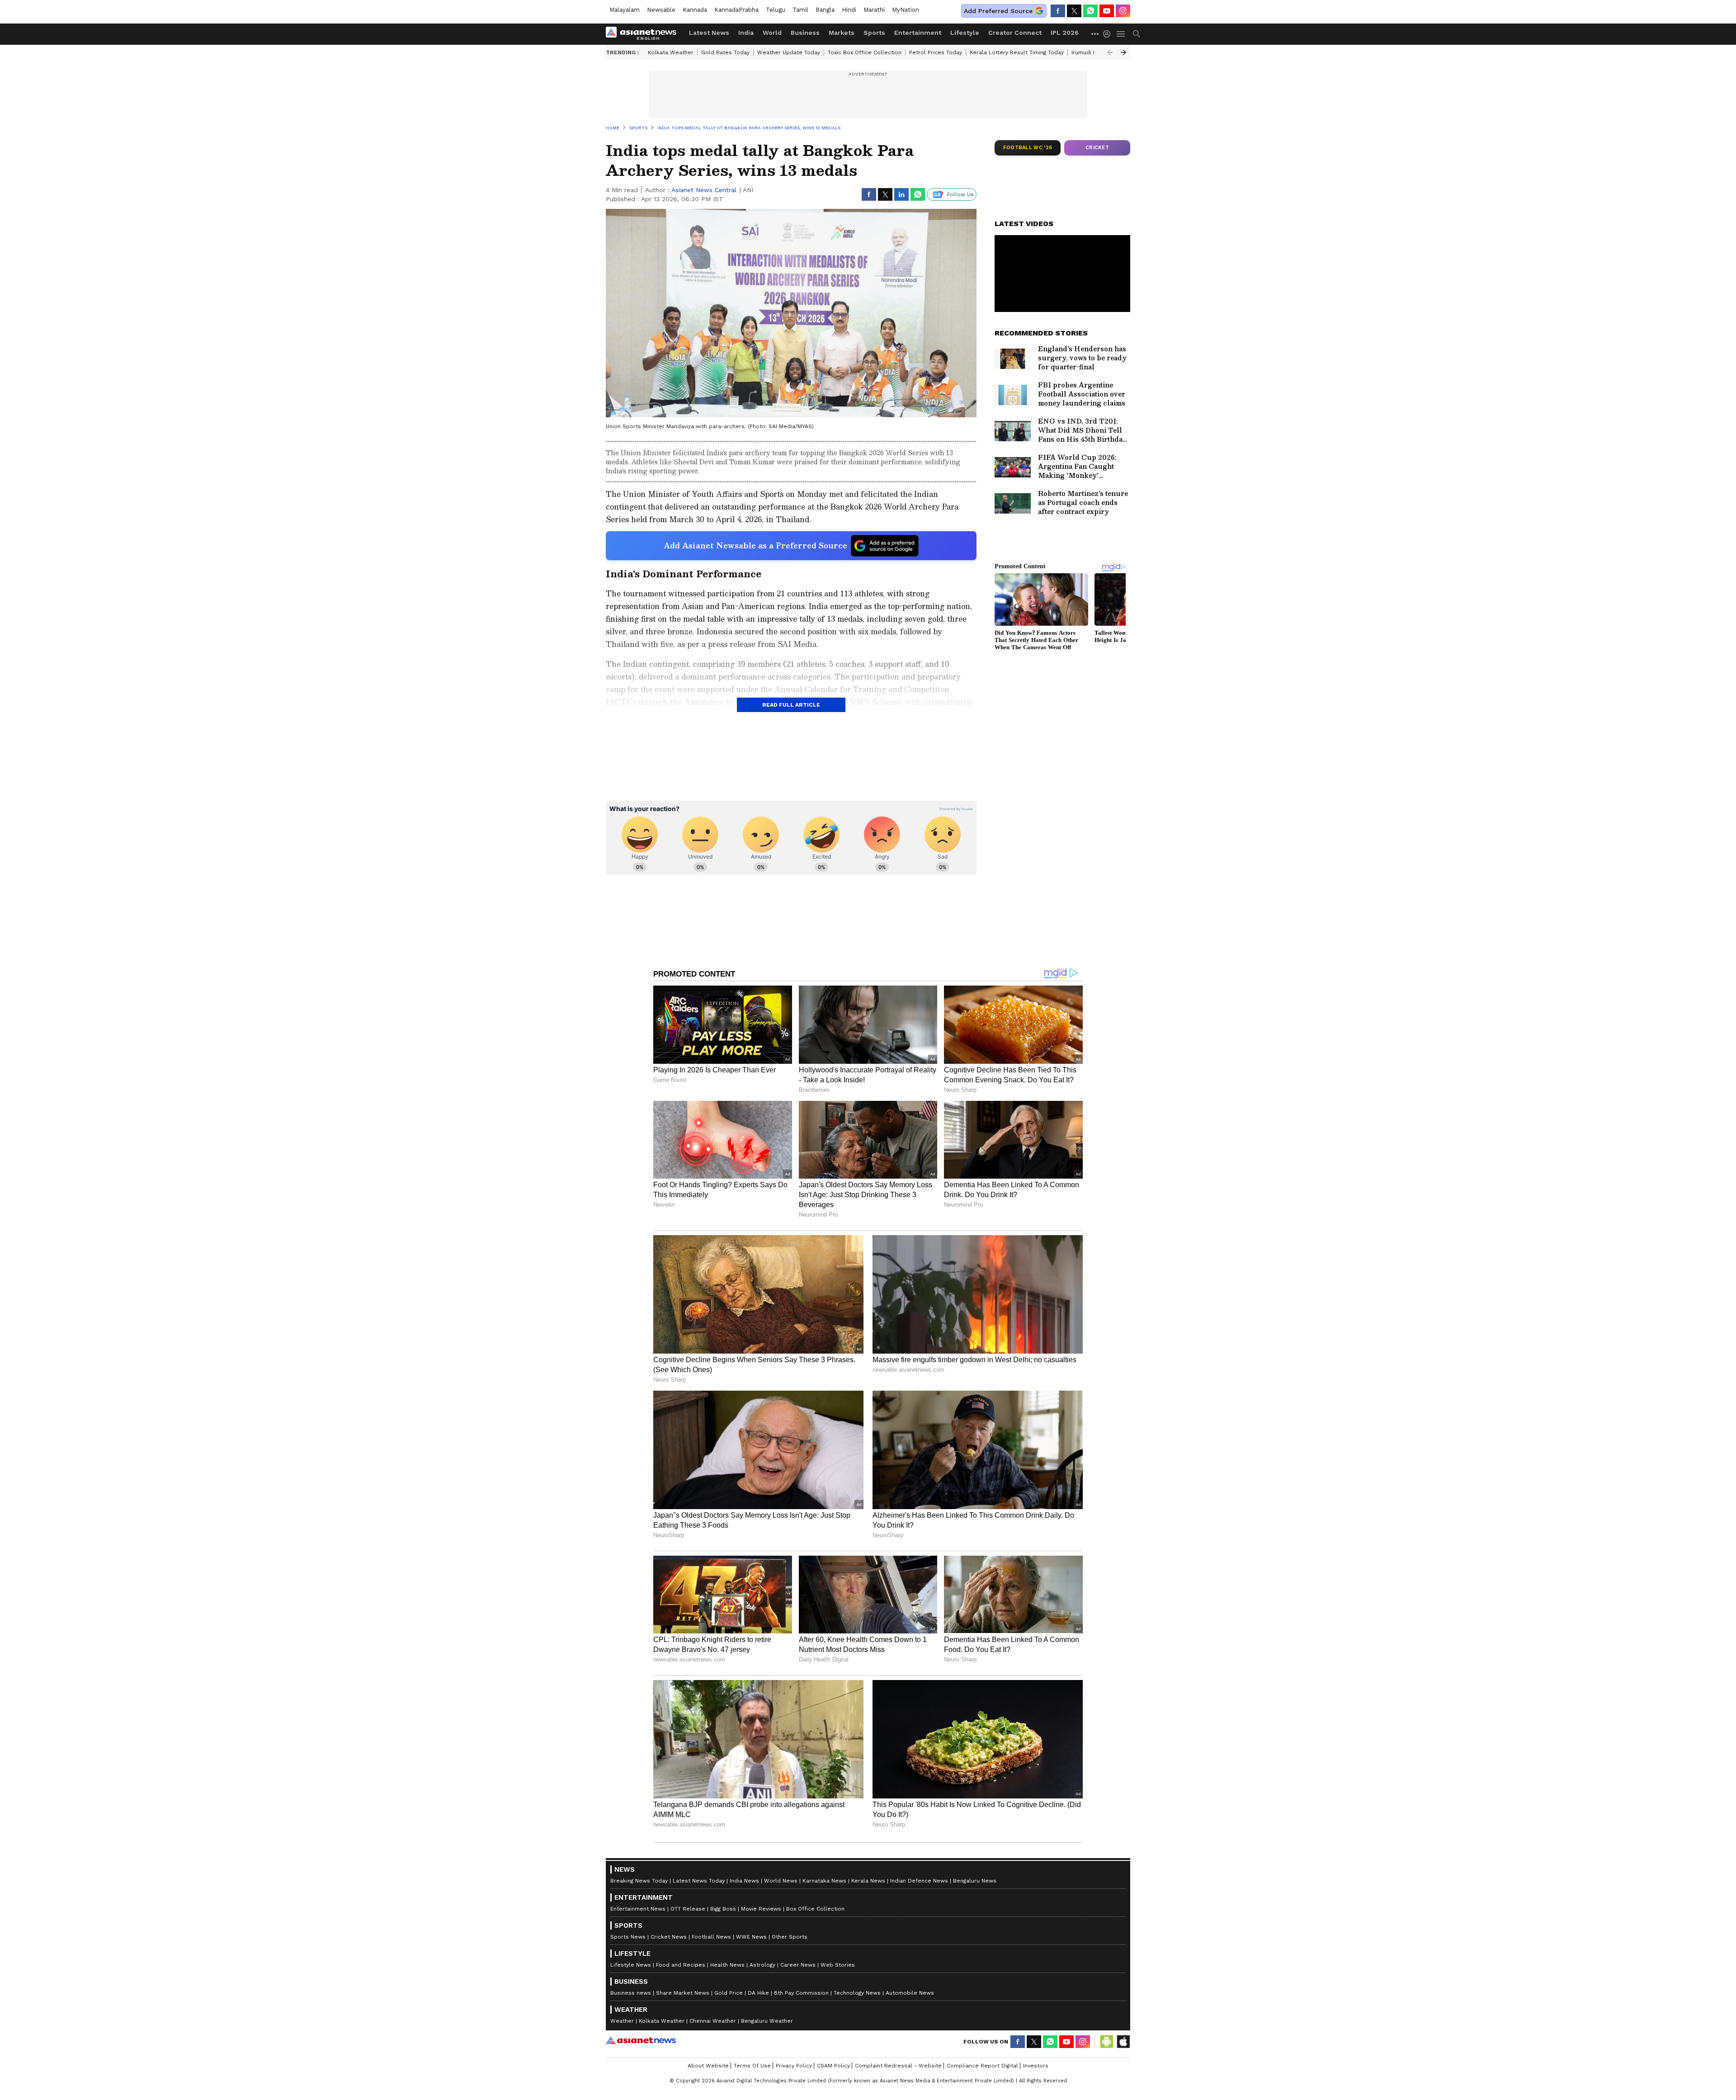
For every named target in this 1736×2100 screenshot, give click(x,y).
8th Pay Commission (801, 1993)
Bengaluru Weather (767, 2021)
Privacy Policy (794, 2066)
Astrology (762, 1965)
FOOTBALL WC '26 (1028, 148)
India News (744, 1881)
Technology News (857, 1993)
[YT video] (1107, 11)
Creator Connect (1015, 33)
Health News (727, 1965)
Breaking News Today (639, 1881)
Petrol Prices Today (936, 52)
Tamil (800, 10)
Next (1123, 52)
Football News (711, 1937)
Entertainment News (638, 1909)
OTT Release (688, 1909)
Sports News (628, 1937)
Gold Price (729, 1993)
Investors (1036, 2066)
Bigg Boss (723, 1909)
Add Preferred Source (998, 11)
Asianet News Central (704, 190)
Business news (631, 1993)
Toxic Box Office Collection (865, 52)
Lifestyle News (631, 1965)
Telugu (776, 10)
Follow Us (960, 194)
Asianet (641, 2040)
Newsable (661, 10)
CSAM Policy (833, 2066)
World (772, 33)
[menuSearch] (1137, 34)
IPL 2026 (1065, 33)
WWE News (751, 1937)
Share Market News (683, 1993)
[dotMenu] (1095, 34)
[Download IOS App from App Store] (1123, 2042)
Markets (842, 33)
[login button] (1109, 34)
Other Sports (790, 1937)
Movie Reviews (761, 1909)
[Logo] (644, 34)
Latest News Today (699, 1881)
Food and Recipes (681, 1965)
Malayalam (625, 10)
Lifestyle (965, 33)
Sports (874, 33)
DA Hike (758, 1993)
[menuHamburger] (1121, 34)
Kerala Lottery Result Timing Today (1017, 52)
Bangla (825, 10)
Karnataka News (824, 1881)
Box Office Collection (815, 1909)
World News (781, 1881)
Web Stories (838, 1965)
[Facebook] (1058, 11)
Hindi (849, 10)
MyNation (906, 10)
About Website (708, 2066)
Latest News (709, 33)
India (746, 33)
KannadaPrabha (736, 10)
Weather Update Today (789, 52)
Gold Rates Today (725, 52)
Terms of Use (752, 2066)
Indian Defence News (919, 1881)
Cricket (1097, 148)
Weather (622, 2021)
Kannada (695, 10)
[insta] (1123, 11)
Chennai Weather (713, 2021)
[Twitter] (1074, 11)
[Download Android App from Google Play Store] (1107, 2042)
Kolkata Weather (671, 52)
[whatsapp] (1090, 11)
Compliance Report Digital (982, 2066)
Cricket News (669, 1937)
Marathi (874, 10)
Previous (1110, 52)
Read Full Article (791, 705)
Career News (798, 1965)
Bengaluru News (975, 1881)
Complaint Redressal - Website (898, 2066)
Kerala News (868, 1881)
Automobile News (910, 1993)
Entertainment (918, 33)
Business (805, 33)
